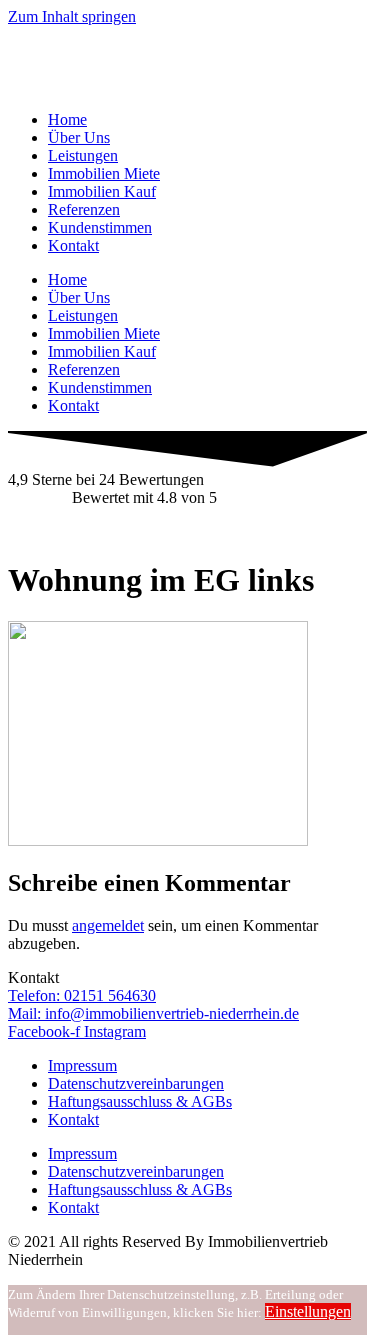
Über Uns (79, 137)
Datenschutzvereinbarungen (136, 1083)
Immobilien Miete (104, 173)
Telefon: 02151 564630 (82, 995)
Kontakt (73, 245)
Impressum (82, 1065)
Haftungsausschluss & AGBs (140, 1101)
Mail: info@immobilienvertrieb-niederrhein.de (153, 1013)
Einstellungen (308, 1311)
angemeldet (108, 925)
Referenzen (84, 209)
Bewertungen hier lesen (82, 531)
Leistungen (83, 155)
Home (67, 119)
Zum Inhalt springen (72, 16)
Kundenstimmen (100, 227)
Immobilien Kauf (102, 191)
